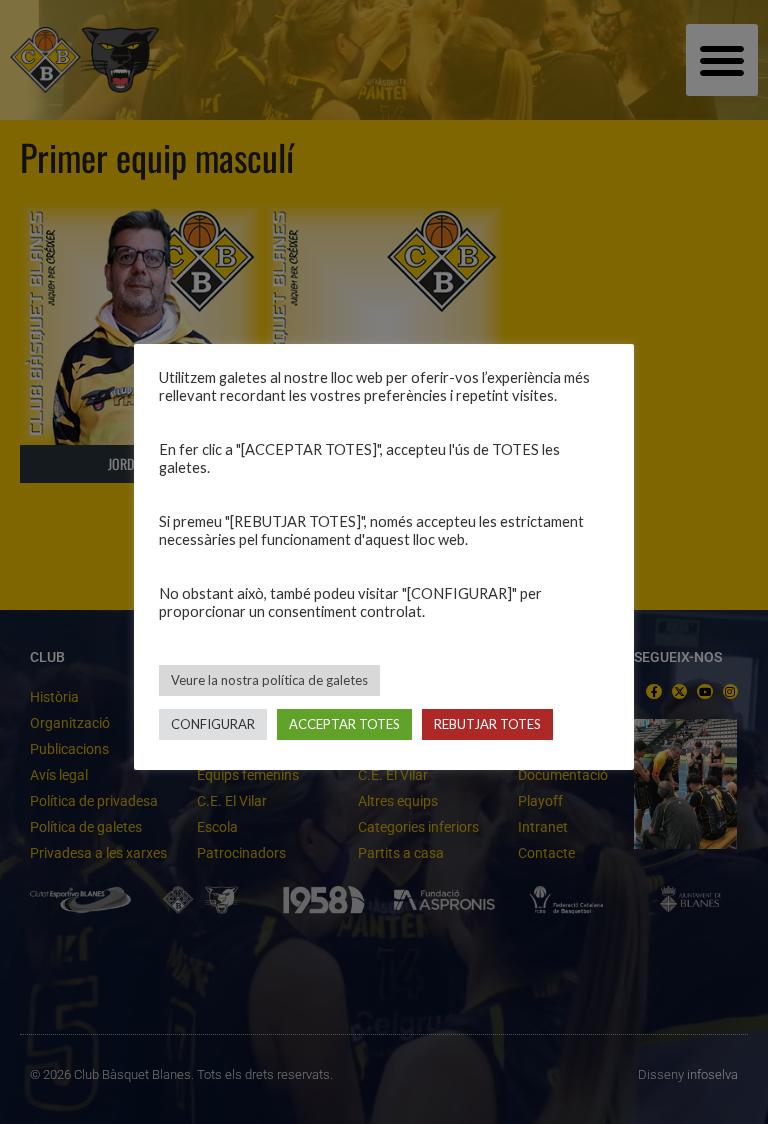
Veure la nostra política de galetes (269, 680)
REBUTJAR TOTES (487, 724)
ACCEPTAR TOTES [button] (344, 724)
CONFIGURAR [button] (213, 724)
